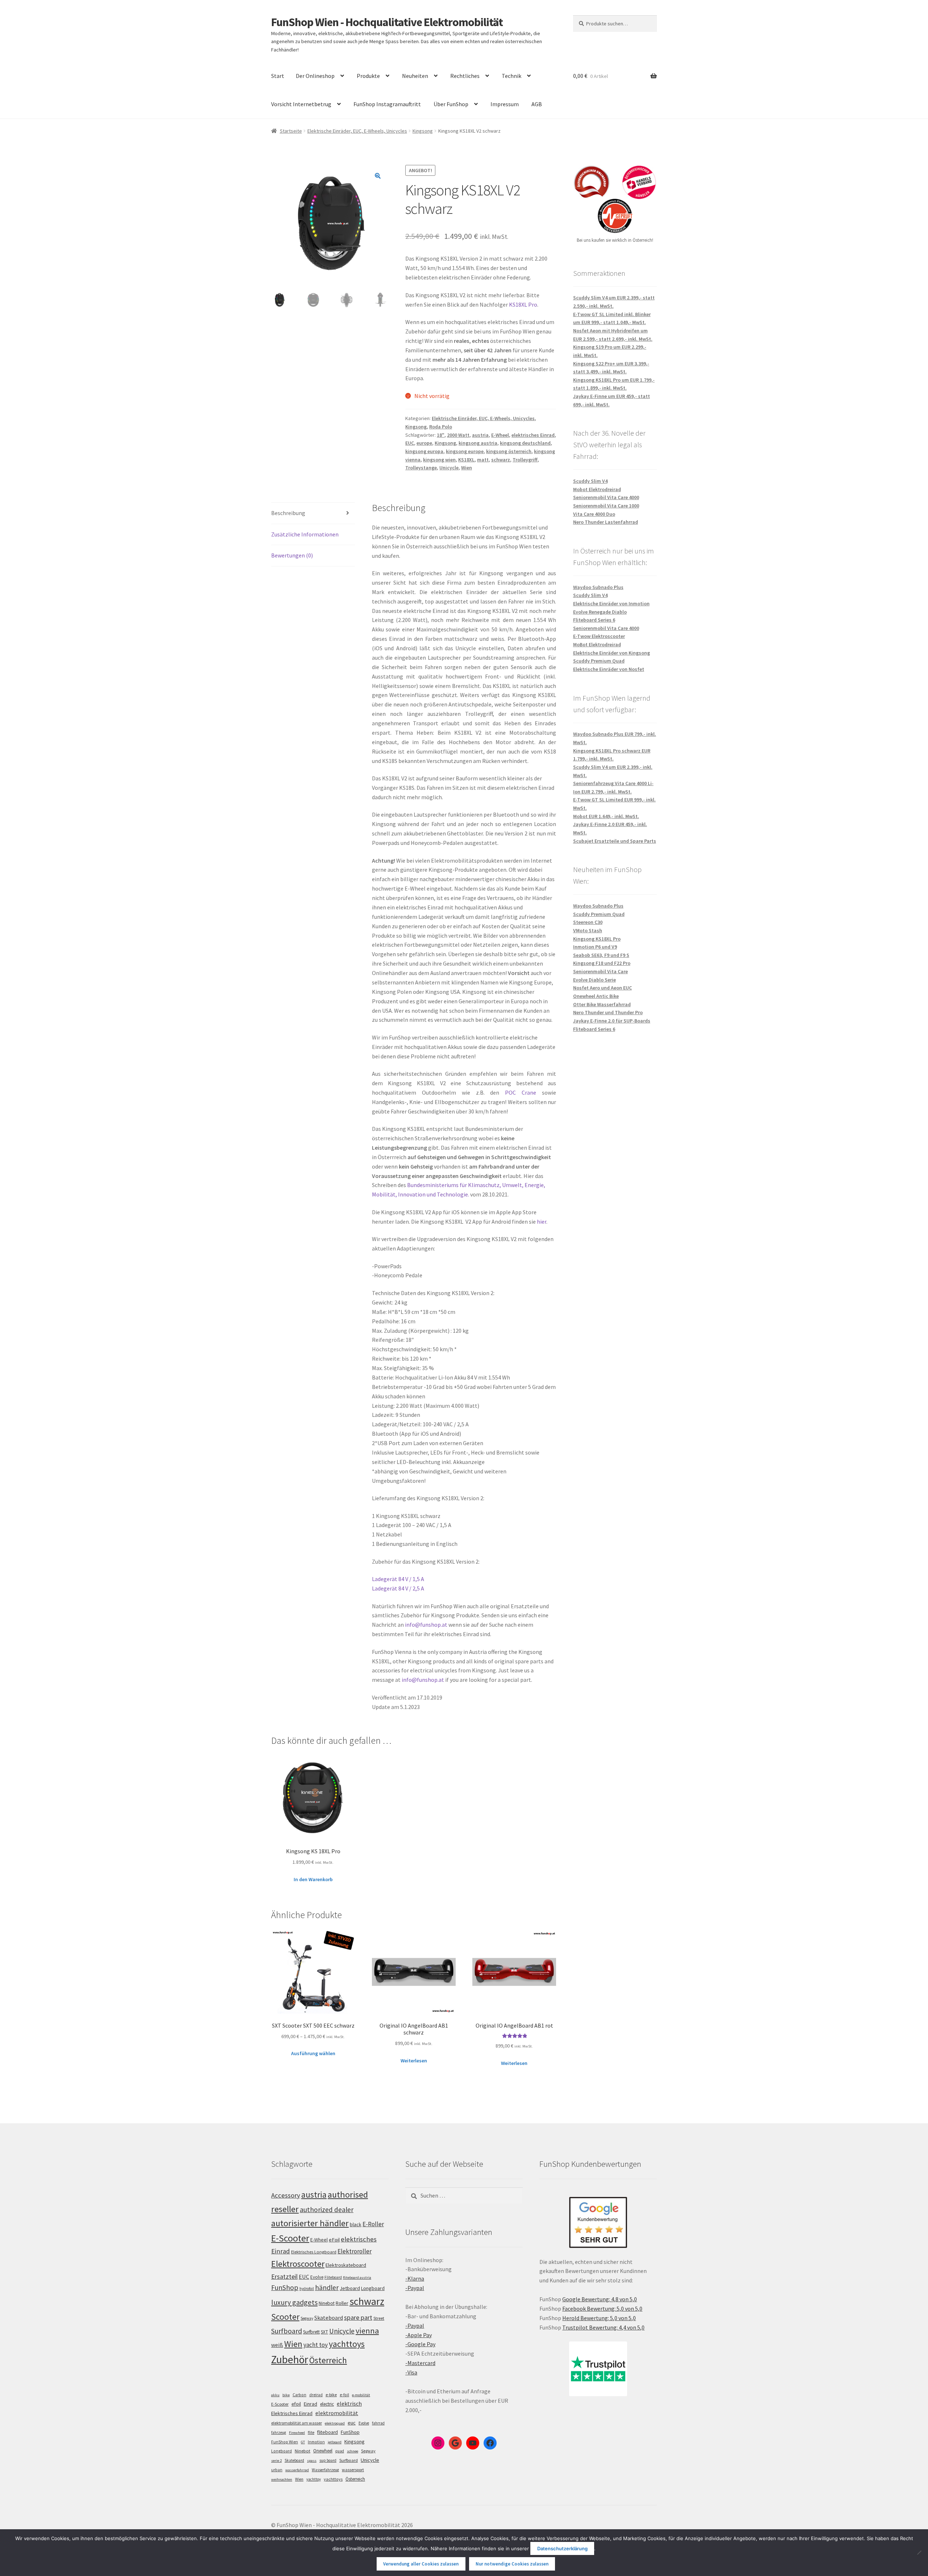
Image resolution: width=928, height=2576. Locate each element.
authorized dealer (327, 2210)
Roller (342, 2303)
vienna (367, 2331)
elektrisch (349, 2403)
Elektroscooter (298, 2264)
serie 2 (276, 2461)
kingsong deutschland (525, 443)
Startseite (291, 131)
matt (483, 460)
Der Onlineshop (315, 76)
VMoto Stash (588, 930)
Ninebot (327, 2303)
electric (327, 2404)
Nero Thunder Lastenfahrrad (606, 522)
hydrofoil (307, 2289)
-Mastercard (420, 2363)
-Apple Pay (419, 2335)
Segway (307, 2318)
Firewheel (297, 2433)
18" (441, 435)
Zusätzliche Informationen (305, 534)
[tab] (313, 513)
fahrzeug (279, 2432)
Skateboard (329, 2318)
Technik (511, 76)
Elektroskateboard (346, 2265)
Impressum (505, 104)
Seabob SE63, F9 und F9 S (601, 955)
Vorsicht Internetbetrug (301, 104)
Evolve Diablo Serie (594, 980)
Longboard (373, 2288)
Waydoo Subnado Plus (598, 587)
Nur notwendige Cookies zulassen (512, 2564)
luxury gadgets (294, 2302)
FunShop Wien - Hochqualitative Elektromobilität (387, 22)
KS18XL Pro (523, 304)
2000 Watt (458, 435)
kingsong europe (465, 451)
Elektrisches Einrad (292, 2413)
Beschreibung (288, 513)
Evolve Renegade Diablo (600, 612)
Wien (467, 468)
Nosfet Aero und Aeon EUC (602, 988)
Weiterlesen (414, 2061)
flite (311, 2432)
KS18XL (466, 460)
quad (340, 2451)
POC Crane (521, 1092)
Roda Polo (441, 427)
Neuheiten (415, 76)
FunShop (285, 2287)
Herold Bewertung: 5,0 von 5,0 (599, 2318)
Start (278, 76)
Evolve (317, 2277)
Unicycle (449, 468)
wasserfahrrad (297, 2470)
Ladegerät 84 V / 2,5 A (398, 1588)
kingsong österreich (509, 451)
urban (277, 2470)
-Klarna (415, 2278)
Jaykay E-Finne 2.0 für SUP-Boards (612, 1021)
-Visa (411, 2372)
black (356, 2224)
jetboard (335, 2442)
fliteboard (328, 2432)
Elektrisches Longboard (314, 2252)
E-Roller (373, 2224)
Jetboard (350, 2288)
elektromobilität (337, 2413)
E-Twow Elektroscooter (599, 636)
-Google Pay (420, 2344)
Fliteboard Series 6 (594, 620)
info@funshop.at (426, 1625)
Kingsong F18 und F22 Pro (602, 963)
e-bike (331, 2395)
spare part (358, 2317)
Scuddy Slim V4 (590, 481)
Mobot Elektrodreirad (597, 489)
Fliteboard (333, 2277)
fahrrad (378, 2423)
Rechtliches (465, 76)
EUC (410, 443)
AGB (537, 104)
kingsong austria (478, 443)
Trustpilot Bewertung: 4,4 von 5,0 (603, 2327)
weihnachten (282, 2479)
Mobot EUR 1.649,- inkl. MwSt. (606, 816)
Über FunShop (451, 104)
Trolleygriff (525, 460)
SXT (324, 2332)
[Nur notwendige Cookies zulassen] (919, 2552)
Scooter (285, 2317)
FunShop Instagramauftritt (387, 104)
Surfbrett (311, 2332)
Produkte (368, 76)
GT (303, 2442)
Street (379, 2318)
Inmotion (316, 2442)
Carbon (299, 2395)
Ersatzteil (284, 2276)
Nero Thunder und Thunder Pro (608, 1012)
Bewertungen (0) (292, 555)
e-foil (344, 2395)
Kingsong (423, 131)
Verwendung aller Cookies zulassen (421, 2564)
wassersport (353, 2470)
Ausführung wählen (313, 2053)
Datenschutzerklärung (562, 2548)
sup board (328, 2460)
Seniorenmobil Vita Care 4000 (606, 497)
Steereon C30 (588, 922)
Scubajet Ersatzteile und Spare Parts (615, 841)
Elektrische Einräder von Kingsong (612, 653)
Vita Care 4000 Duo (594, 514)
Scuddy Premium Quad (599, 661)
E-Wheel (500, 435)
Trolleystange (421, 468)
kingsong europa (424, 451)
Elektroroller (355, 2251)
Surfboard (287, 2331)
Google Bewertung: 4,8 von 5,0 (600, 2299)
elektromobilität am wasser (297, 2423)
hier (542, 1221)
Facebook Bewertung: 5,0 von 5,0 (602, 2309)
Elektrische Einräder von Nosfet (609, 669)
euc (352, 2423)
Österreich (328, 2360)
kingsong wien (439, 460)
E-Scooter (290, 2238)
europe (424, 443)
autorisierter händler (310, 2223)
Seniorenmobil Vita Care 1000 (606, 506)
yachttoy (314, 2479)
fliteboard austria (357, 2278)
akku (275, 2395)
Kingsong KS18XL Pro (597, 939)
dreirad (316, 2395)
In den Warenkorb (313, 1879)
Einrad (310, 2404)
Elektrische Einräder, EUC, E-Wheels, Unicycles (357, 131)
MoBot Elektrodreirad (597, 644)
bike (286, 2395)
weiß (277, 2345)
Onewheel (323, 2451)
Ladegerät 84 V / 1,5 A (398, 1579)
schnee (353, 2451)
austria (480, 435)
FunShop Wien (285, 2442)
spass (312, 2461)
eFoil (334, 2240)
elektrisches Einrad (533, 435)
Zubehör (290, 2359)
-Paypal (415, 2288)
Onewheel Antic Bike (596, 996)
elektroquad (335, 2423)
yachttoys (347, 2344)
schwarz (501, 460)
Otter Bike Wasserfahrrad (602, 1004)
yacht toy (316, 2345)
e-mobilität (361, 2395)
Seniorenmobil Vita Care (600, 971)
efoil (296, 2404)
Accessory (286, 2195)
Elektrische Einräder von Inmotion (611, 603)
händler (327, 2287)
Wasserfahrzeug (325, 2470)
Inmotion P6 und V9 (595, 947)
